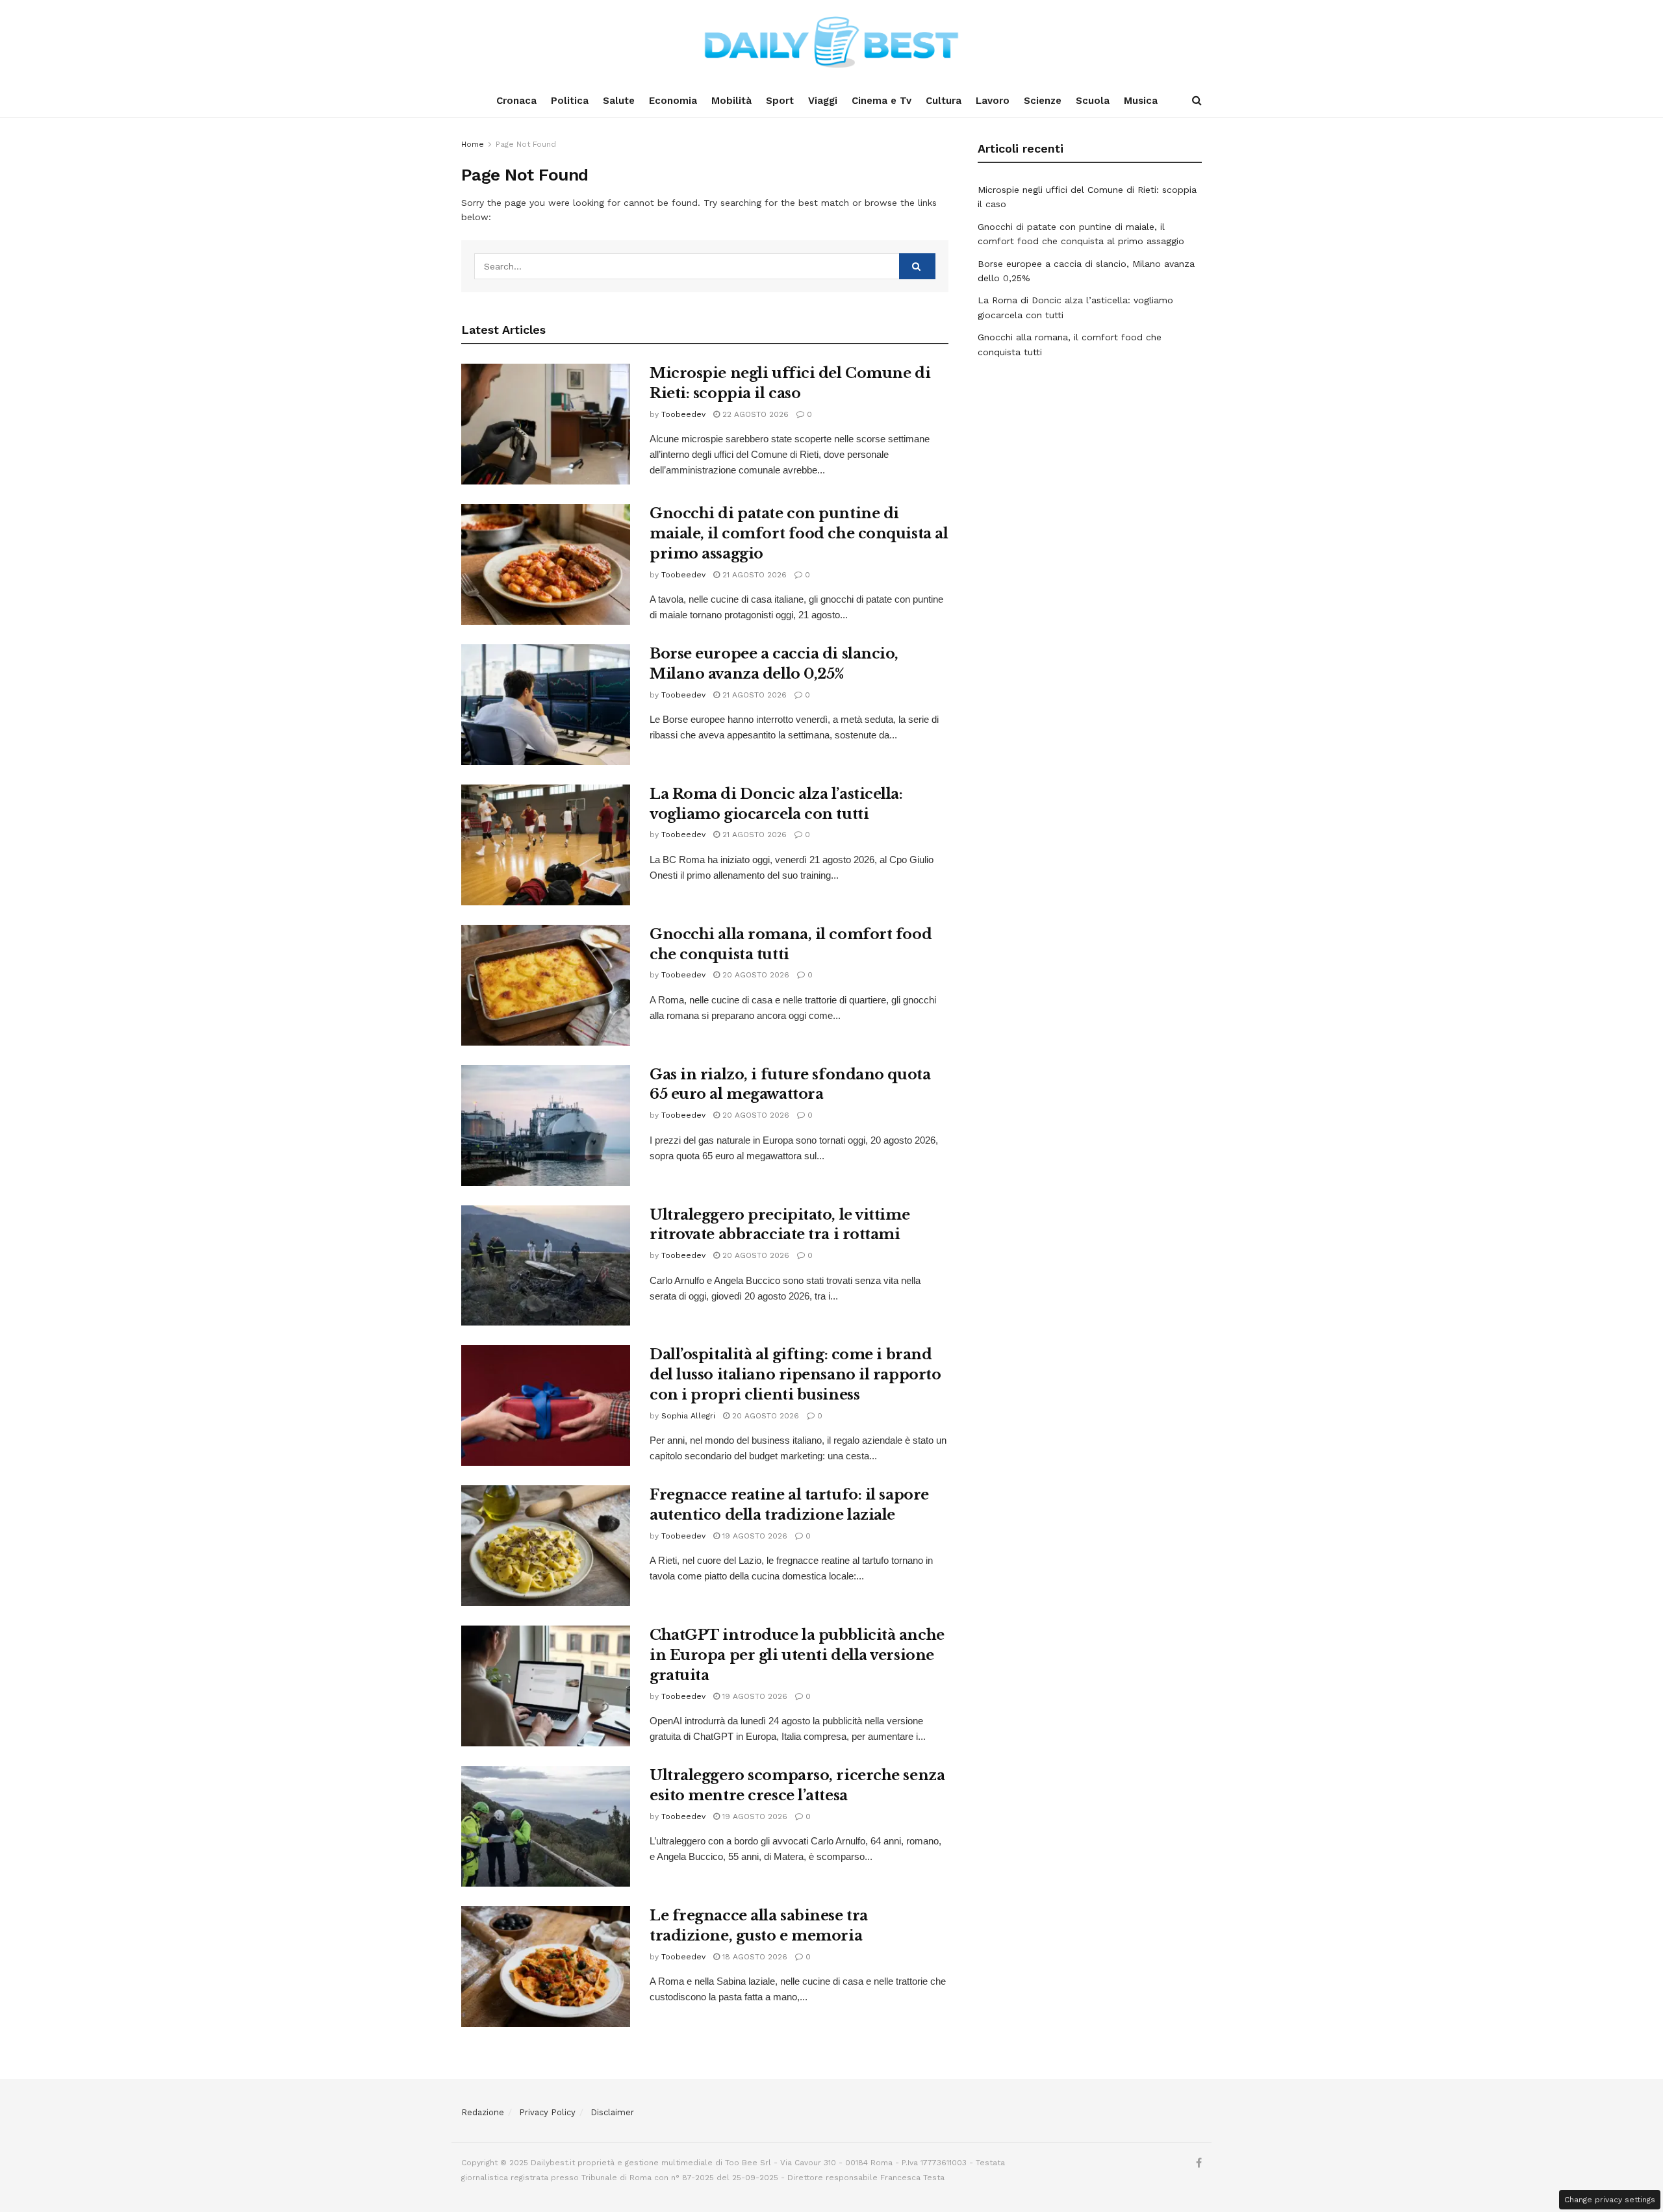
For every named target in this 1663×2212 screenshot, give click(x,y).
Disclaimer (612, 2112)
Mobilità (731, 101)
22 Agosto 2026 (754, 414)
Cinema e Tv (882, 101)
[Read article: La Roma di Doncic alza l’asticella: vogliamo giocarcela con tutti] (546, 845)
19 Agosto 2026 (754, 1536)
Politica (570, 101)
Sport (780, 101)
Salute (619, 101)
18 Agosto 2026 (754, 1957)
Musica (1141, 101)
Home (473, 144)
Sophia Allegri (688, 1416)
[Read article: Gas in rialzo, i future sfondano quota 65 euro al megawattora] (546, 1125)
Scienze (1043, 101)
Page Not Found (526, 144)
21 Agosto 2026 (753, 575)
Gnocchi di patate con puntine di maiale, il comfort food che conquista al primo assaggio (799, 534)
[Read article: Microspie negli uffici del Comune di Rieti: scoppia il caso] (546, 424)
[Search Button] (1197, 101)
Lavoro (993, 101)
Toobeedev (683, 414)
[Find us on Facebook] (1199, 2163)
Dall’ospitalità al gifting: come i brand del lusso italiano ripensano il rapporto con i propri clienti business (795, 1375)
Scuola (1093, 101)
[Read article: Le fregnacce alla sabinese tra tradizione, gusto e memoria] (546, 1967)
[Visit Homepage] (831, 42)
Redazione (483, 2112)
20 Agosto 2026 (755, 975)
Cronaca (516, 101)
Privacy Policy (547, 2112)
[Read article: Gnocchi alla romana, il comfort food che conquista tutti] (546, 985)
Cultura (944, 101)
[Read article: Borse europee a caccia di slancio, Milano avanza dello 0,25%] (546, 705)
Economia (673, 101)
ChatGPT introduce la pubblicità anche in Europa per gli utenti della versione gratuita (797, 1655)
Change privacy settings (1610, 2200)
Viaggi (823, 101)
